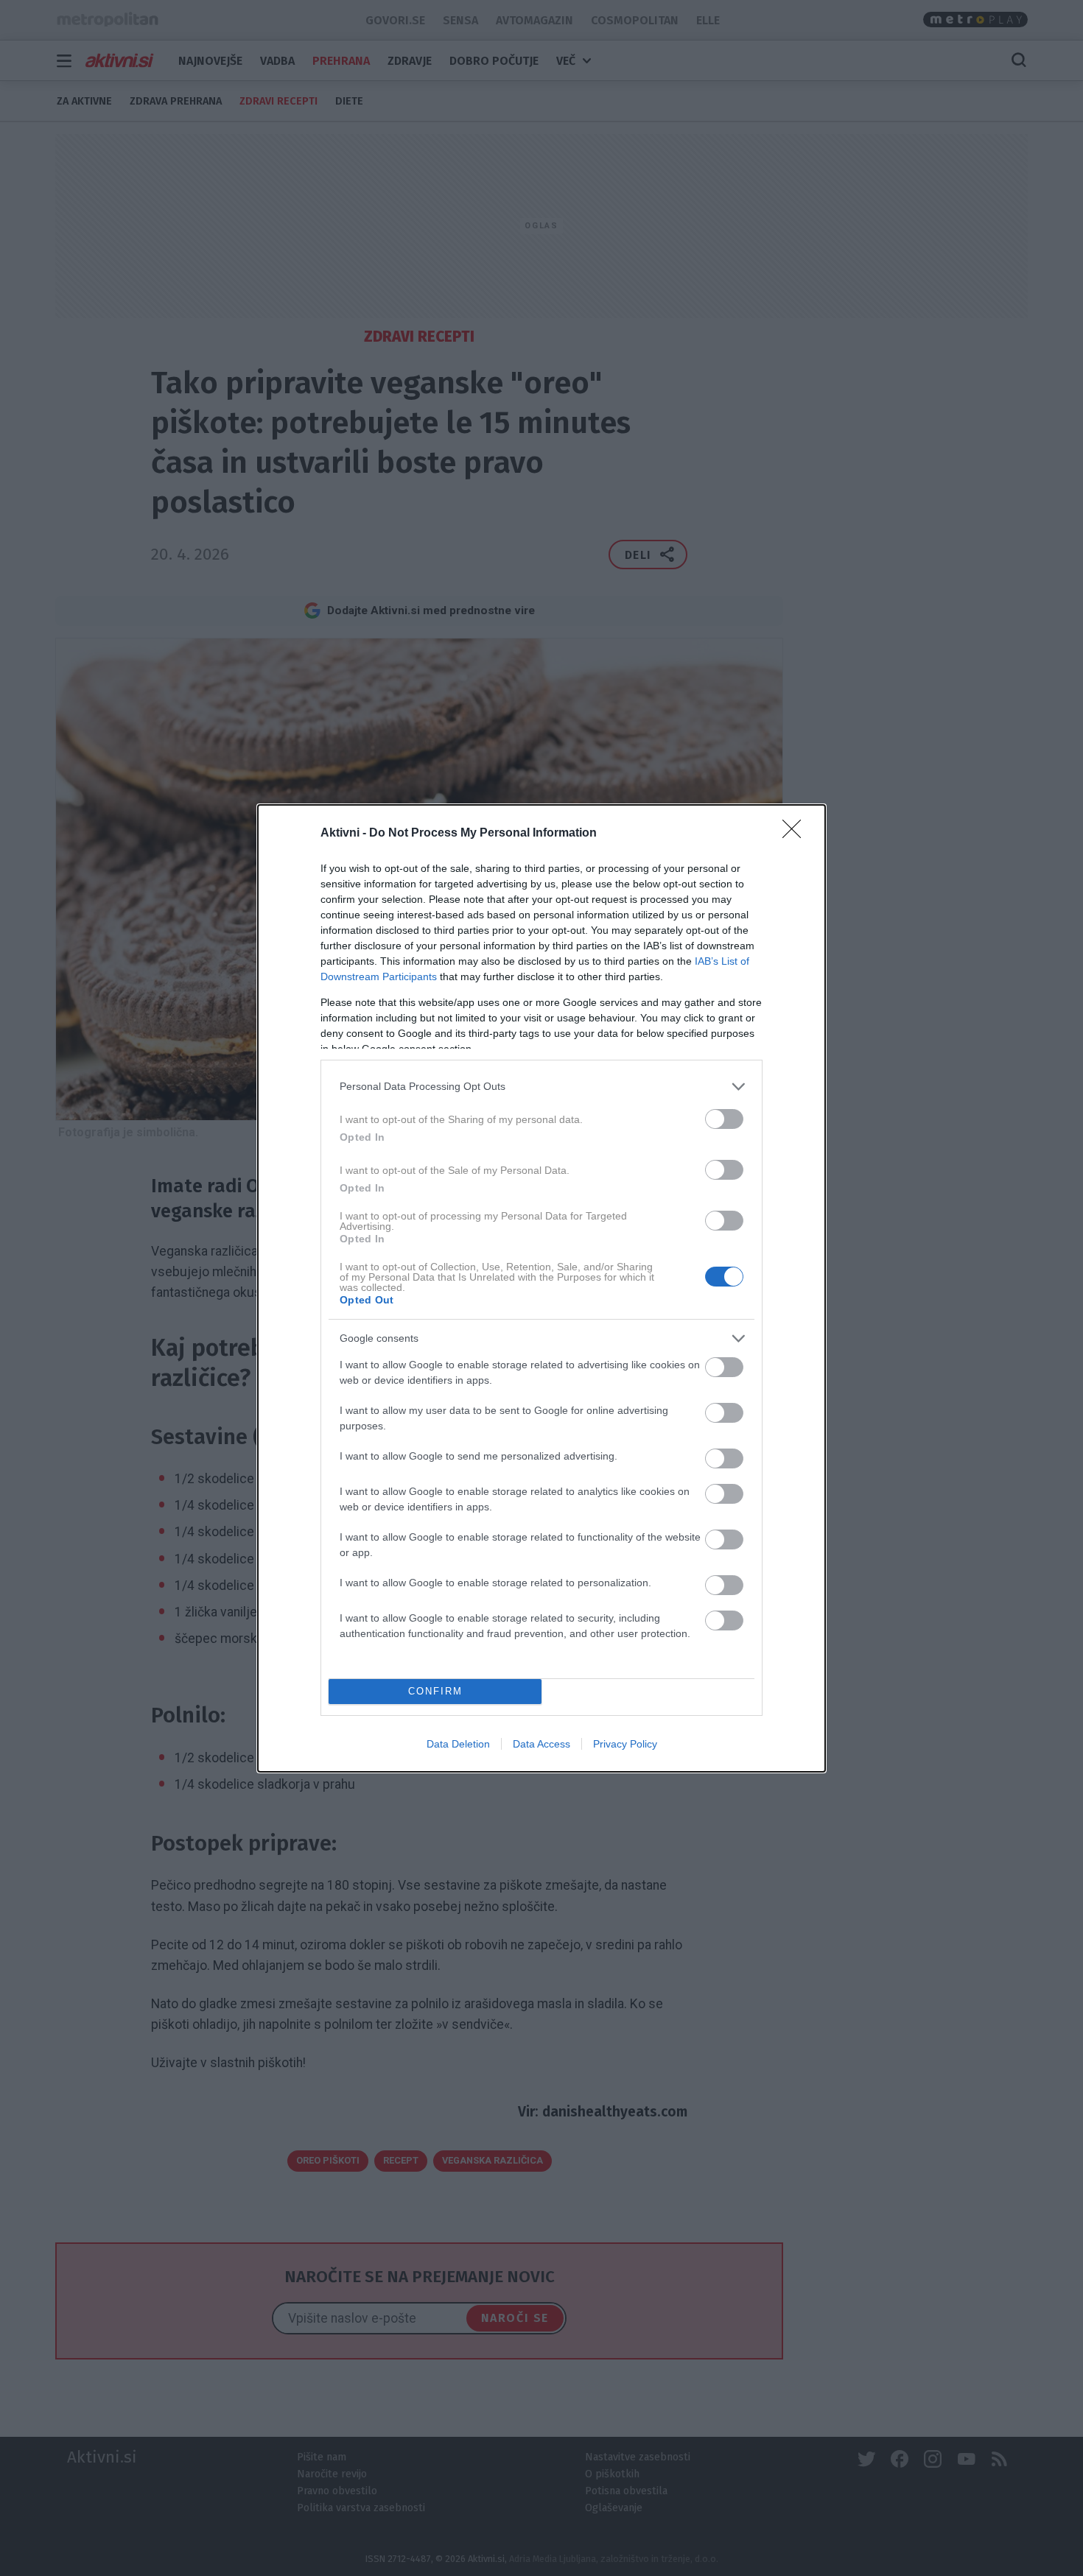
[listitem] (541, 1087)
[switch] (724, 1119)
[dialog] (541, 1288)
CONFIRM (435, 1691)
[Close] (796, 834)
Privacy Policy (625, 1744)
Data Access (541, 1744)
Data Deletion (458, 1744)
